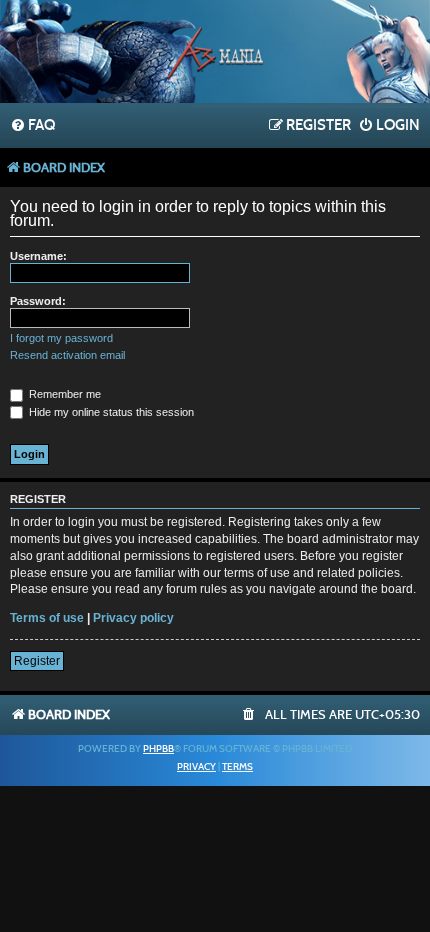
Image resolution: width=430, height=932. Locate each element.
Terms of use (47, 618)
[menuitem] (32, 126)
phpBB (158, 749)
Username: (38, 256)
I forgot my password (61, 338)
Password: (38, 301)
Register (37, 661)
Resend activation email (67, 355)
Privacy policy (133, 618)
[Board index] (215, 54)
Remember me (63, 394)
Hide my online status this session (110, 412)
